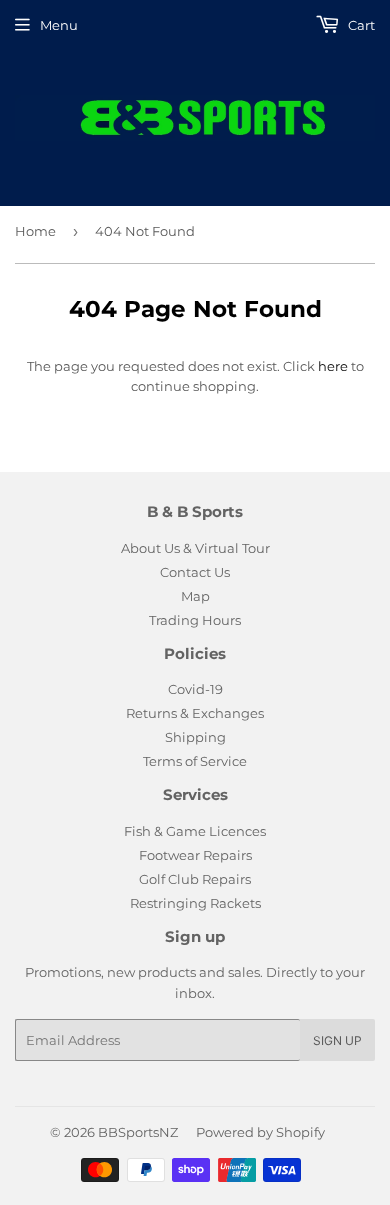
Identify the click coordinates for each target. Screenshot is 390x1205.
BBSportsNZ (138, 1132)
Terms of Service (195, 761)
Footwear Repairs (195, 855)
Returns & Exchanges (195, 713)
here (333, 366)
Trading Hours (195, 620)
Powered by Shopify (260, 1132)
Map (195, 596)
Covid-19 (195, 689)
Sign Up (337, 1040)
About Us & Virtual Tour (195, 548)
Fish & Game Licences (195, 831)
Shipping (195, 737)
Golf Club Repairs (195, 879)
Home (35, 231)
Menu (59, 25)
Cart (360, 25)
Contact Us (195, 572)
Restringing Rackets (195, 903)
